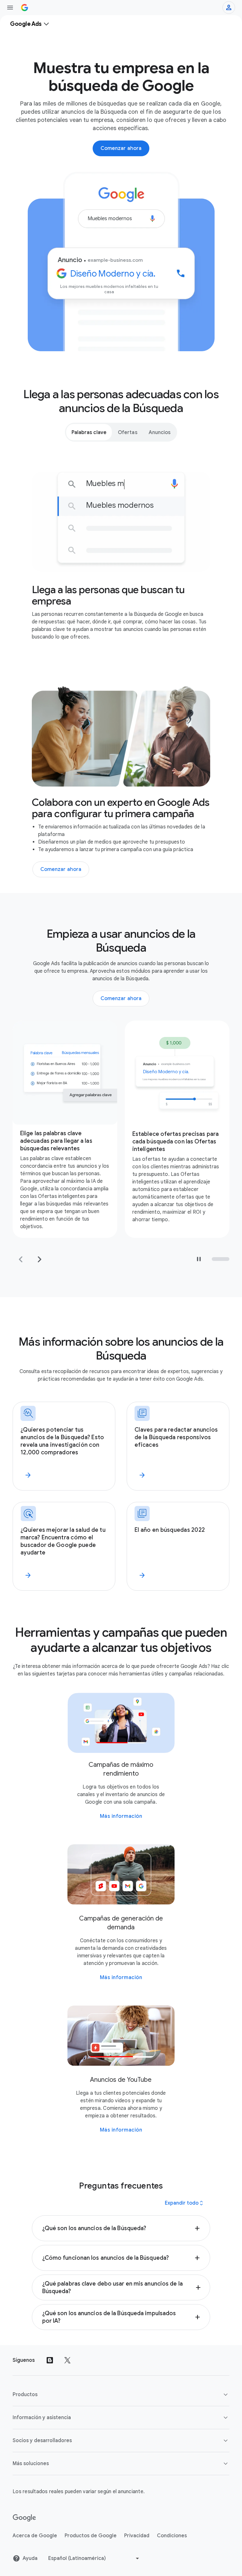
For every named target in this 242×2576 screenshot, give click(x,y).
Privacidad (137, 2536)
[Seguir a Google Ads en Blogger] (50, 2360)
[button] (121, 2228)
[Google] (24, 2518)
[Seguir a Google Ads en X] (67, 2360)
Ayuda (30, 2558)
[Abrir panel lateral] (10, 8)
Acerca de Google (35, 2536)
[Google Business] (25, 8)
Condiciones (172, 2536)
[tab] (89, 432)
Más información (121, 1816)
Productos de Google (91, 2536)
